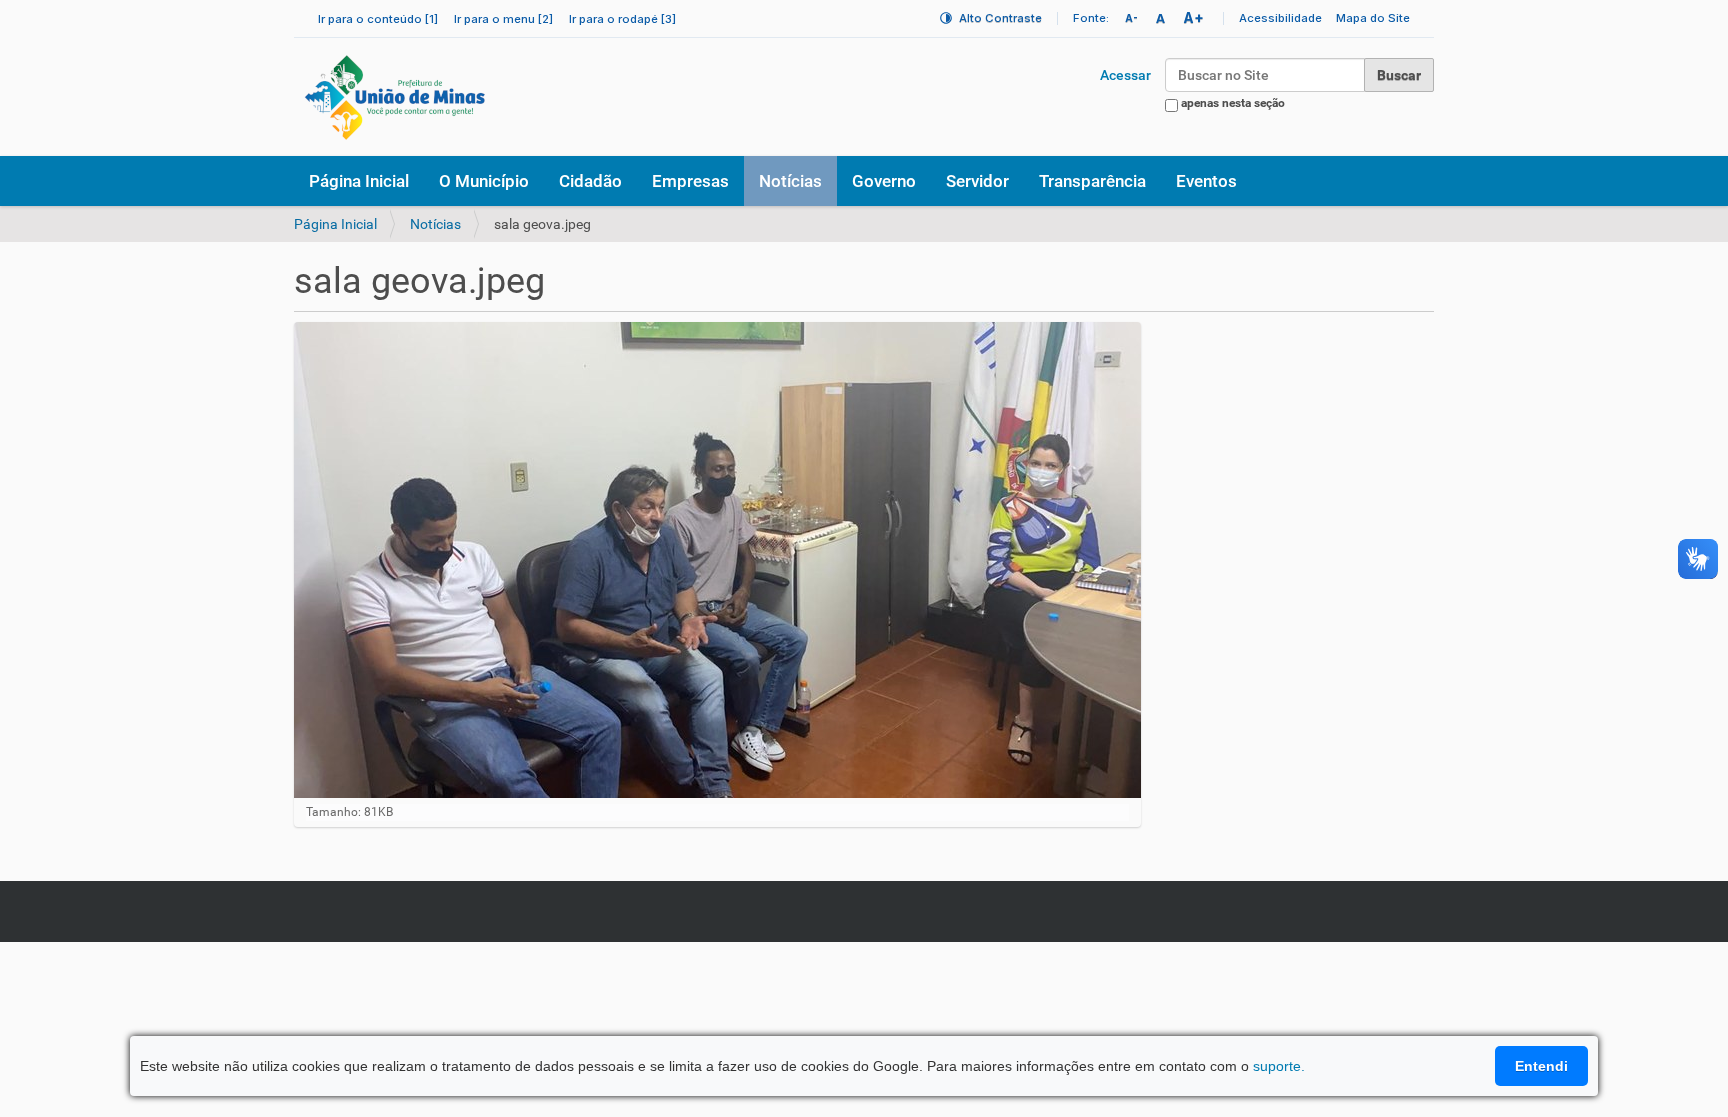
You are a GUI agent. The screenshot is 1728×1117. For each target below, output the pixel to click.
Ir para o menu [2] (503, 19)
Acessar (1125, 75)
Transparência (1092, 181)
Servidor (977, 181)
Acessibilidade (1280, 18)
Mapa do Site (1373, 18)
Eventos (1206, 181)
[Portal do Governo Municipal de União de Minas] (450, 97)
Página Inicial (359, 181)
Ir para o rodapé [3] (622, 19)
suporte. (1279, 1066)
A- (1131, 18)
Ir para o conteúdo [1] (378, 19)
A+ (1193, 17)
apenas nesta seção (1233, 103)
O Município (484, 181)
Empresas (690, 181)
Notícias (790, 181)
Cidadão (590, 181)
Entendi (1541, 1066)
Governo (884, 181)
